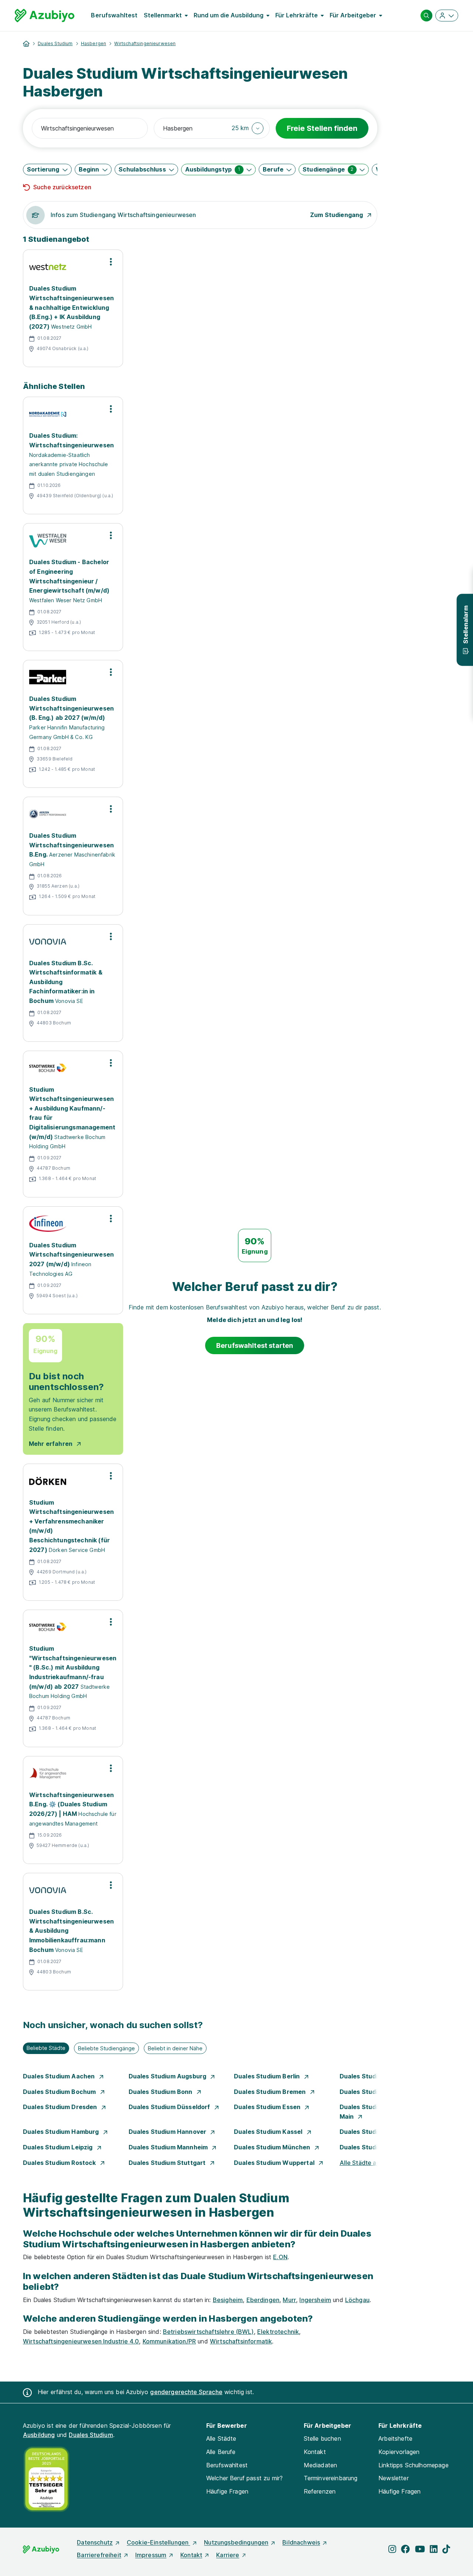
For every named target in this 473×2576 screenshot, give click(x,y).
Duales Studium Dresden (61, 2107)
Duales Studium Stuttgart (168, 2163)
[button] (248, 128)
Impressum (151, 2555)
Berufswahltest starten (255, 1345)
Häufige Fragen (227, 2491)
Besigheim (228, 2300)
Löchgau (357, 2300)
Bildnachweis (301, 2542)
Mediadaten (321, 2465)
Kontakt (315, 2452)
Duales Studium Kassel (269, 2132)
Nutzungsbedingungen (236, 2542)
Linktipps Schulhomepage (414, 2465)
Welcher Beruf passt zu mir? (244, 2478)
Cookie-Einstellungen (158, 2542)
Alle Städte (221, 2438)
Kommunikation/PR (169, 2341)
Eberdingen (263, 2300)
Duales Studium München (273, 2147)
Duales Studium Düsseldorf (170, 2107)
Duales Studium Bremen (271, 2092)
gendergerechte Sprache (186, 2392)
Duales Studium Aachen (60, 2076)
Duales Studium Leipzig (59, 2147)
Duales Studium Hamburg (62, 2132)
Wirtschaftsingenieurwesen (145, 43)
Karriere (228, 2555)
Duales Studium (55, 43)
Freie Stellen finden (322, 128)
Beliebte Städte (46, 2048)
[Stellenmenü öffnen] (111, 262)
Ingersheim (315, 2300)
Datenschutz (95, 2542)
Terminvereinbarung (331, 2478)
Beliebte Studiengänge (106, 2048)
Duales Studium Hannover (168, 2132)
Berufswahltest (114, 15)
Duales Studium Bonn (161, 2092)
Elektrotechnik (278, 2332)
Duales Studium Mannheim (169, 2147)
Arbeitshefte (395, 2438)
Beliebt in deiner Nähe (175, 2048)
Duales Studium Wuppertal (275, 2163)
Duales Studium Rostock (60, 2163)
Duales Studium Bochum (60, 2092)
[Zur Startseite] (45, 16)
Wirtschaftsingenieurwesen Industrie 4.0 (81, 2341)
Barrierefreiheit (99, 2555)
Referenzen (320, 2491)
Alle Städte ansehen (368, 2163)
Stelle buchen (322, 2438)
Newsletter (394, 2478)
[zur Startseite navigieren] (26, 44)
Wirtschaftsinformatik (241, 2341)
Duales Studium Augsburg (168, 2076)
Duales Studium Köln (371, 2132)
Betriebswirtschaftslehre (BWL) (208, 2332)
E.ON (280, 2257)
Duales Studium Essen (268, 2107)
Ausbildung (39, 2435)
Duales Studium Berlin (268, 2076)
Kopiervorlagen (399, 2452)
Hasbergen (93, 43)
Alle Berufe (221, 2452)
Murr (289, 2300)
